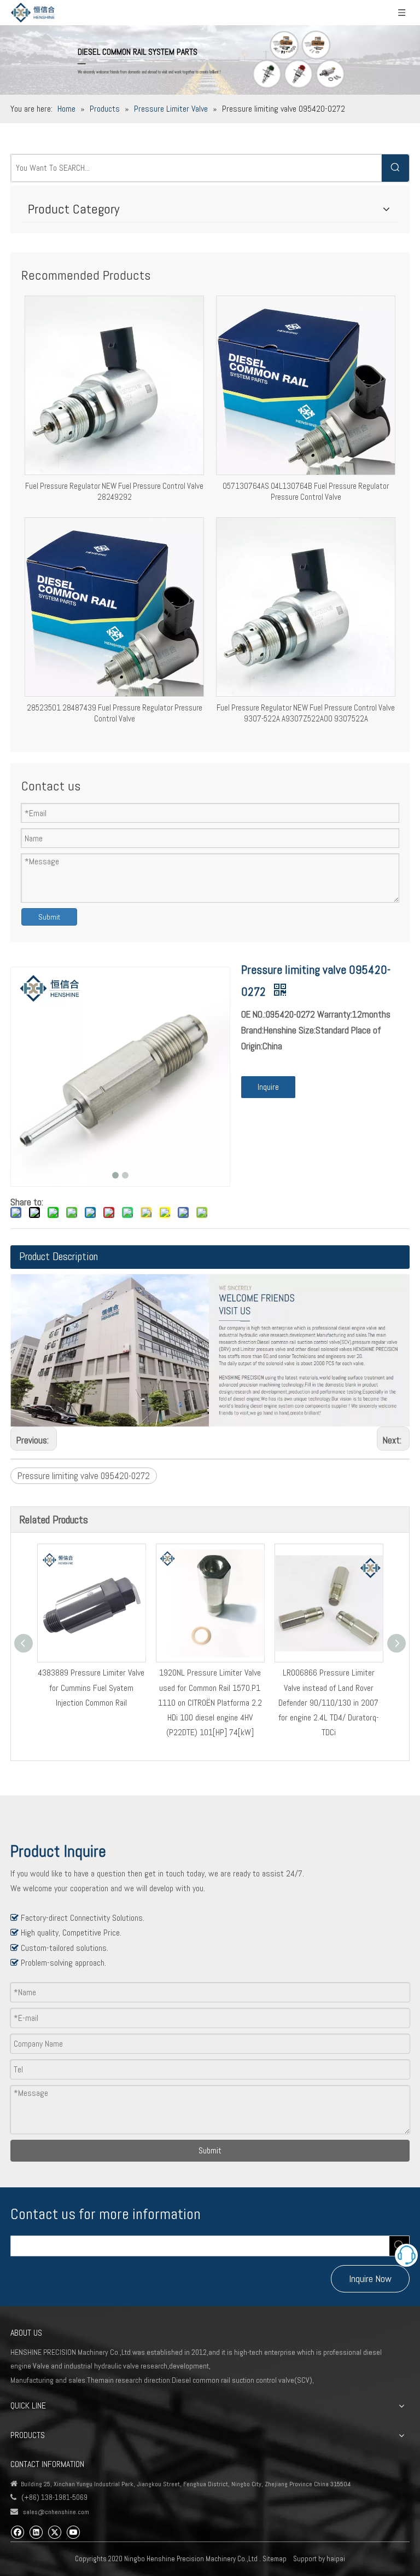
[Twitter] (54, 2531)
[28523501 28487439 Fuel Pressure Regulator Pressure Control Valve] (114, 606)
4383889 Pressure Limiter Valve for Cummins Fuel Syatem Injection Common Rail (91, 1687)
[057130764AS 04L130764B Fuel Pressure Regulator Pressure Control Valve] (306, 385)
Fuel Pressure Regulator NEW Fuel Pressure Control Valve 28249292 (114, 491)
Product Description (59, 1256)
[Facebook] (17, 2531)
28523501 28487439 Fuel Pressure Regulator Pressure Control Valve (115, 713)
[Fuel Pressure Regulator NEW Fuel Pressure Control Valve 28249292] (114, 385)
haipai (336, 2559)
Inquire (268, 1087)
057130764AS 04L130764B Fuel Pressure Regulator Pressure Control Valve (306, 491)
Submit (49, 917)
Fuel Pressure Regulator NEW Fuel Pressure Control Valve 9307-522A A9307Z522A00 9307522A (306, 713)
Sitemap (275, 2559)
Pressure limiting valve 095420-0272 (84, 1476)
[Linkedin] (36, 2531)
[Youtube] (73, 2531)
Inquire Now (370, 2278)
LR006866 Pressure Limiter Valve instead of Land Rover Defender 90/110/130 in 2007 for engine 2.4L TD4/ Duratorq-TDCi (329, 1702)
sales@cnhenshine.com (56, 2512)
